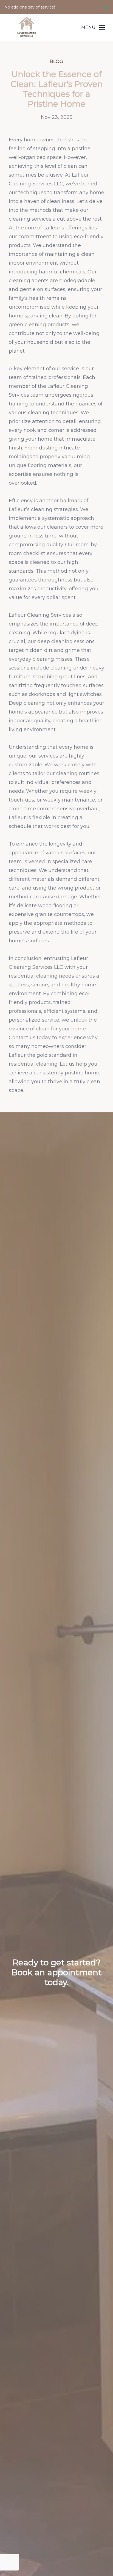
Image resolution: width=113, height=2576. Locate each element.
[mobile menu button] (102, 28)
